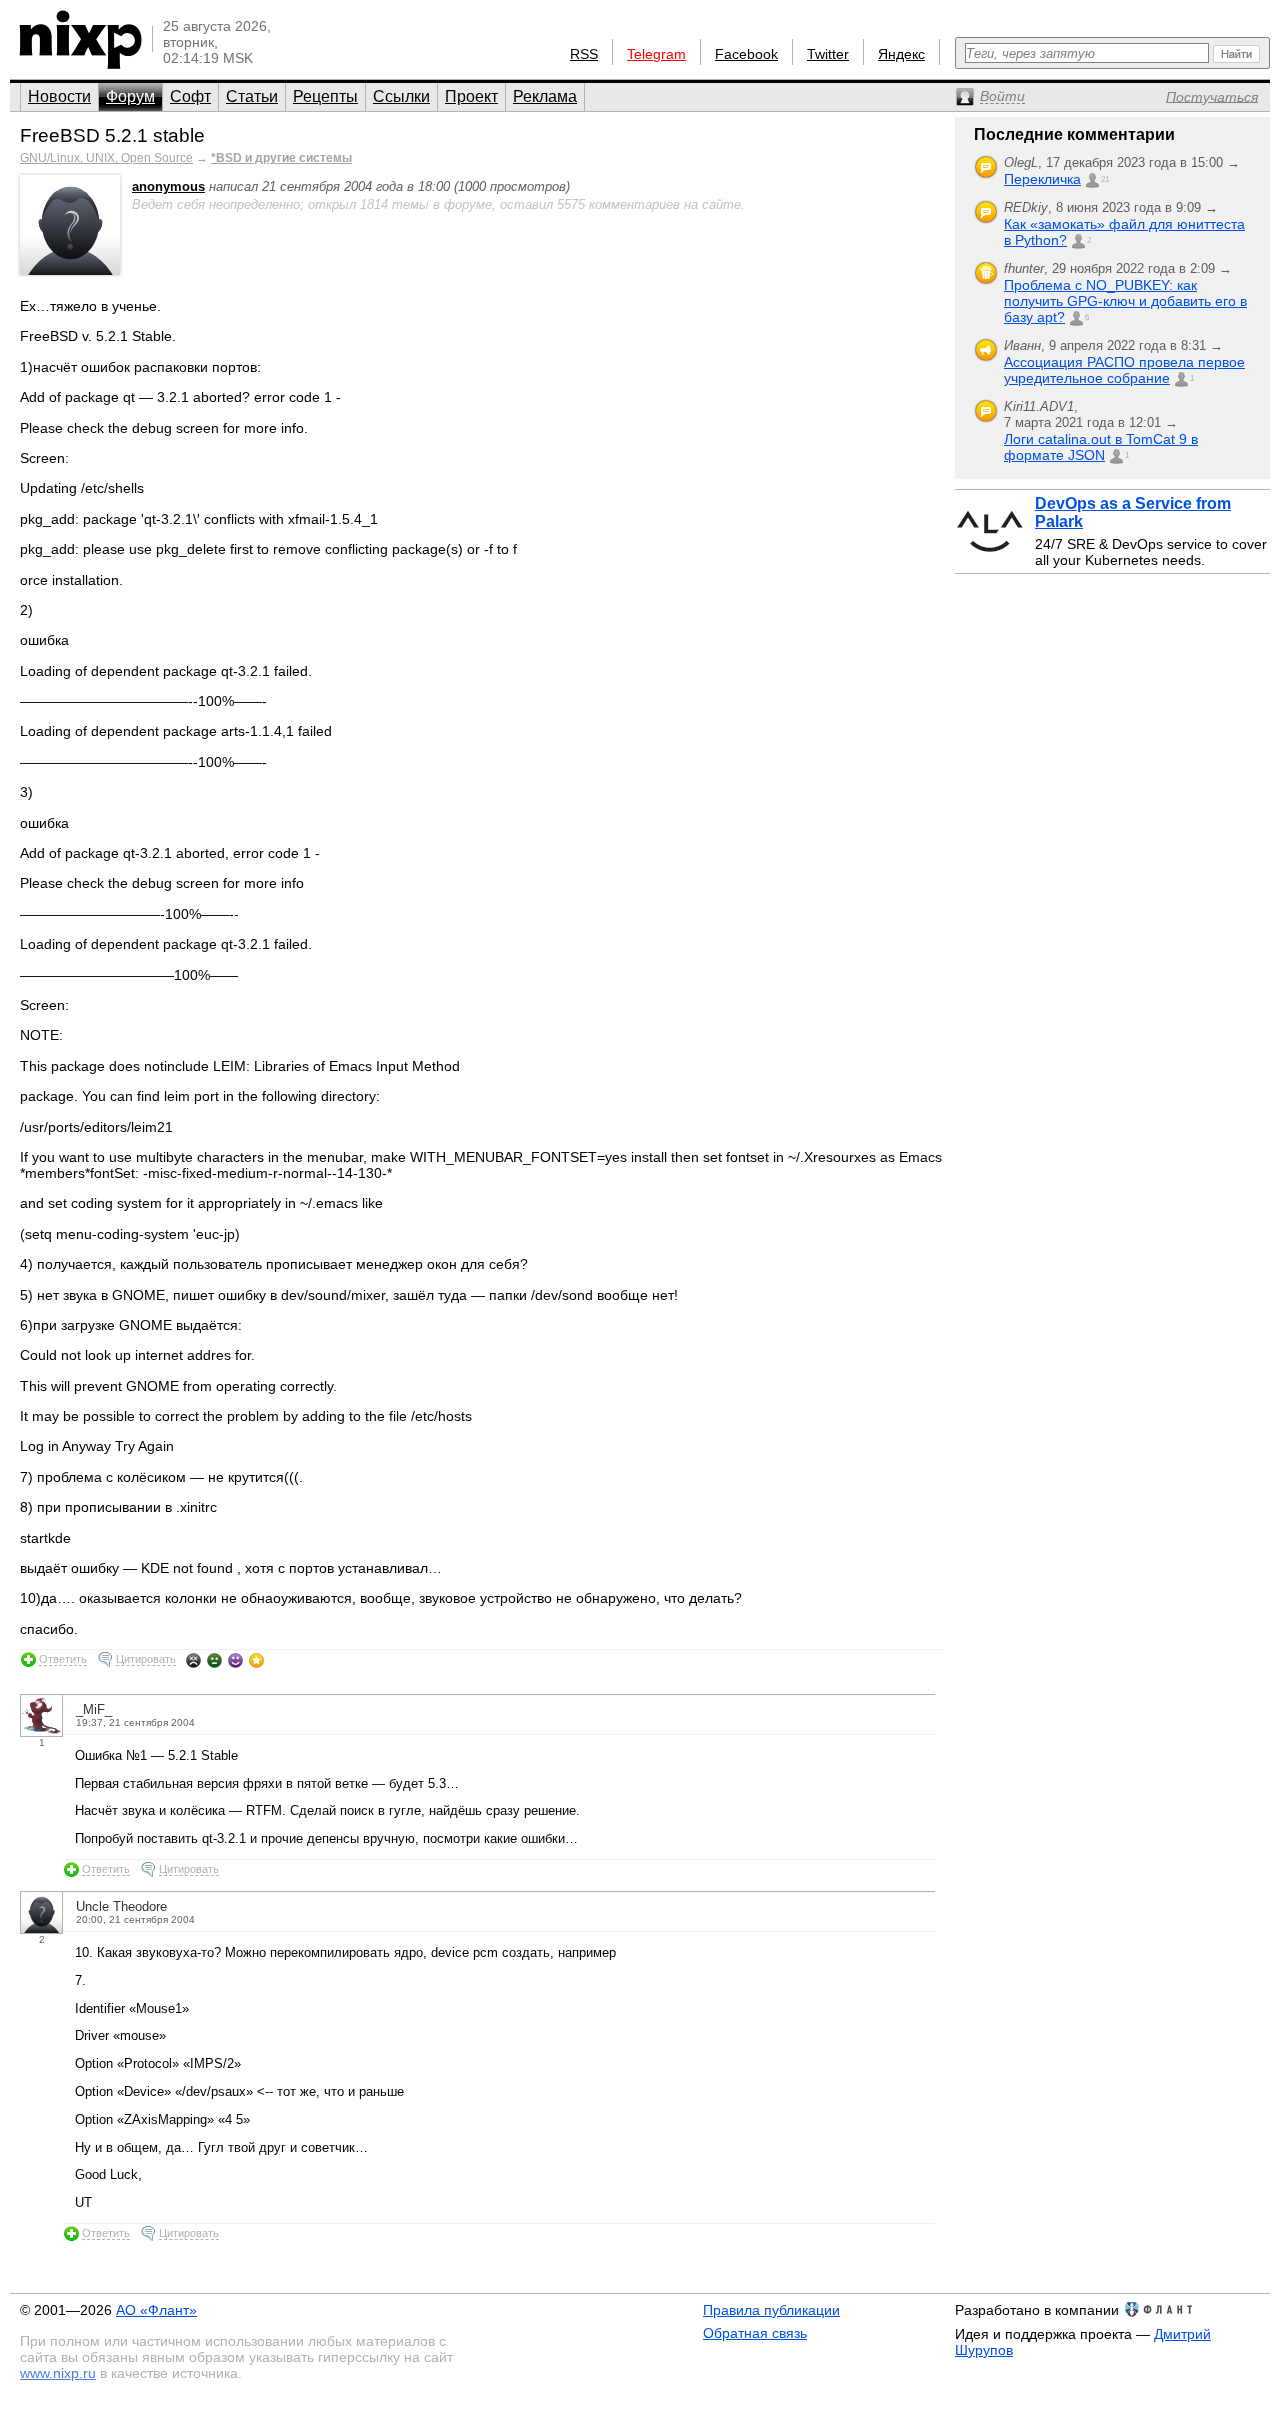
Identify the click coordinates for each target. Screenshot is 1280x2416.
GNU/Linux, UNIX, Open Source (106, 158)
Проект (471, 96)
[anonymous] (70, 270)
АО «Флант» (156, 2310)
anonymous (168, 186)
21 (1105, 179)
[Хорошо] (235, 1660)
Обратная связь (755, 2333)
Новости (59, 96)
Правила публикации (771, 2310)
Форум (130, 96)
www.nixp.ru (58, 2373)
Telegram (656, 54)
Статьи (252, 96)
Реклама (545, 96)
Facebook (746, 54)
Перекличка (1042, 179)
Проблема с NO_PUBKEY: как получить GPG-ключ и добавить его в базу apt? (1125, 301)
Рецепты (325, 96)
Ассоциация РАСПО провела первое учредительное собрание (1124, 370)
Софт (190, 96)
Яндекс (901, 54)
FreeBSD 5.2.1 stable (112, 135)
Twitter (828, 54)
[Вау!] (256, 1660)
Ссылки (401, 96)
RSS (584, 54)
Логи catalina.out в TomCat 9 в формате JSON (1101, 447)
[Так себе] (214, 1660)
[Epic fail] (193, 1660)
